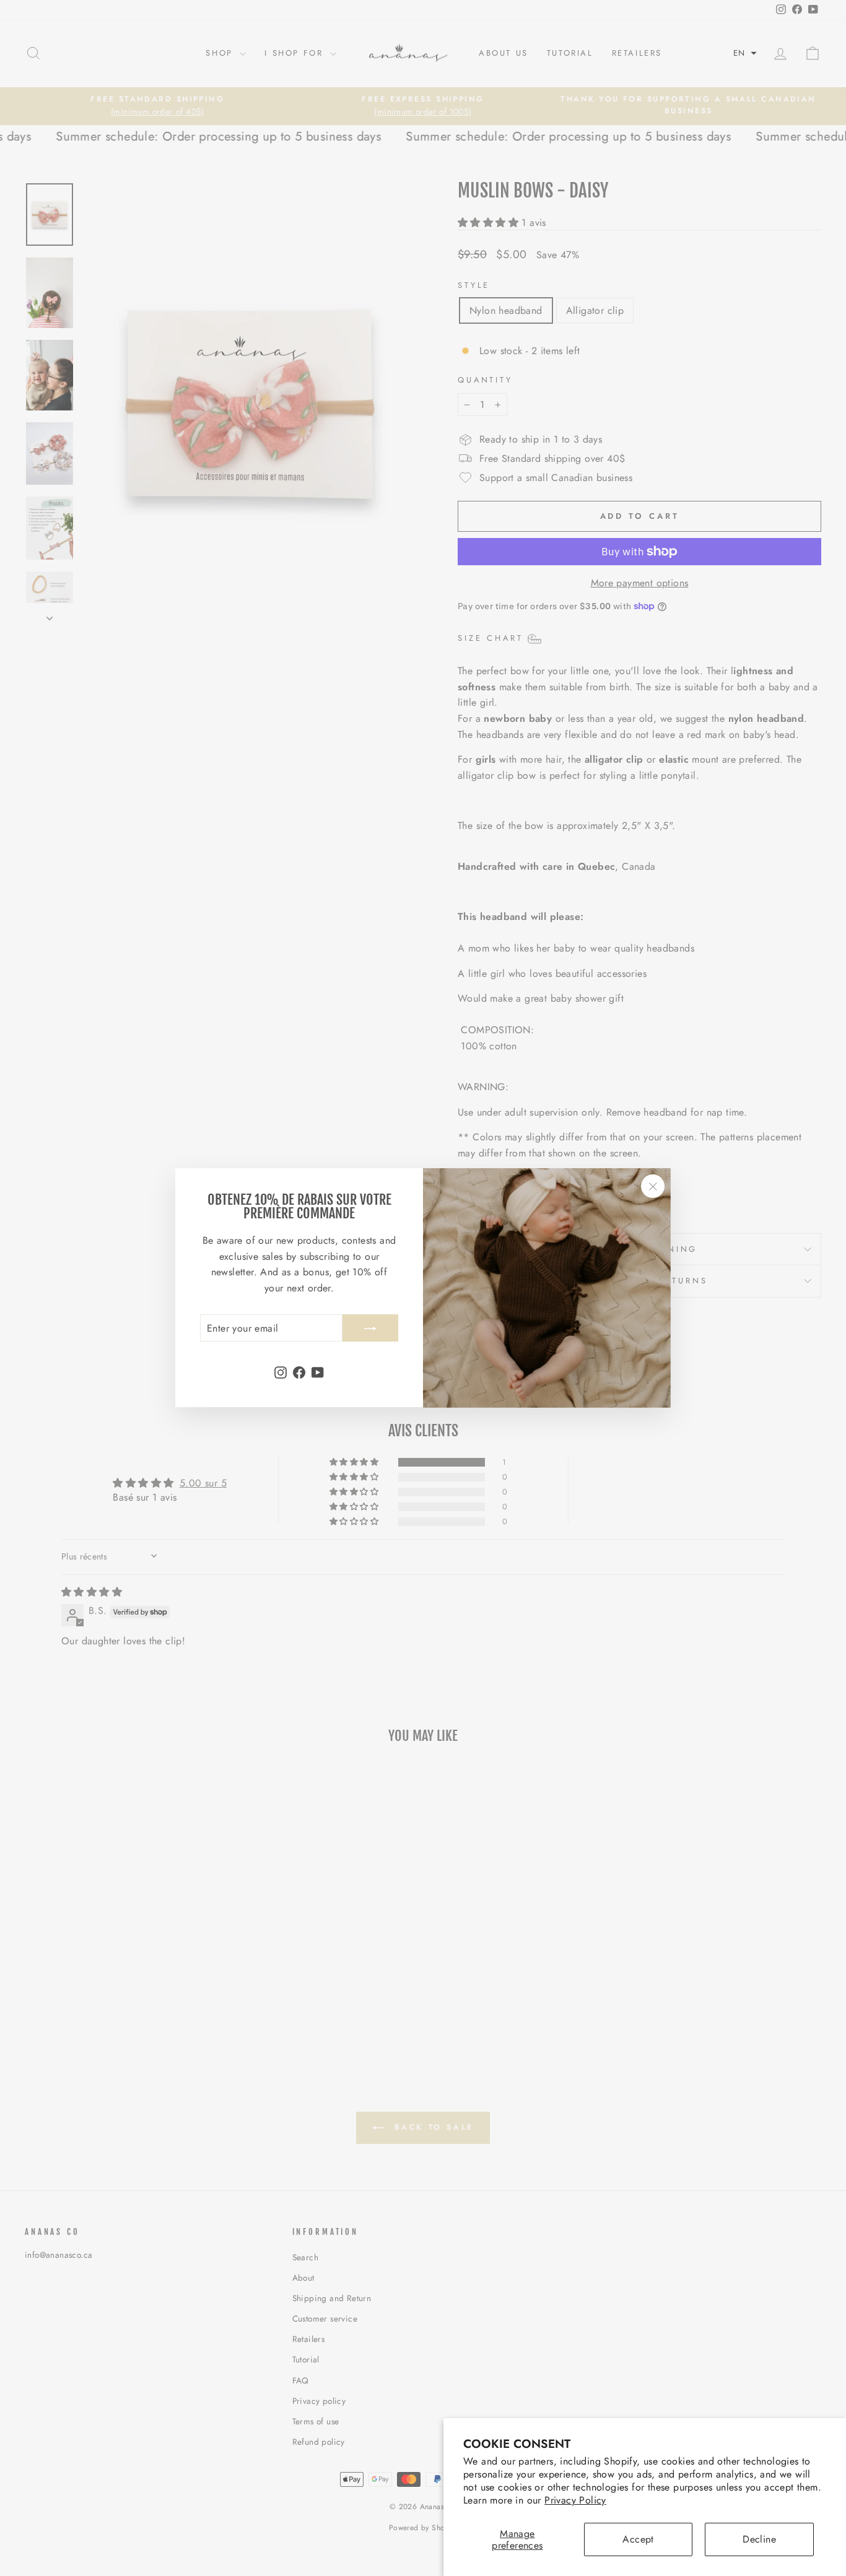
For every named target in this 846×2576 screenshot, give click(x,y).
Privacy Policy (575, 2500)
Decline (759, 2539)
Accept (638, 2539)
